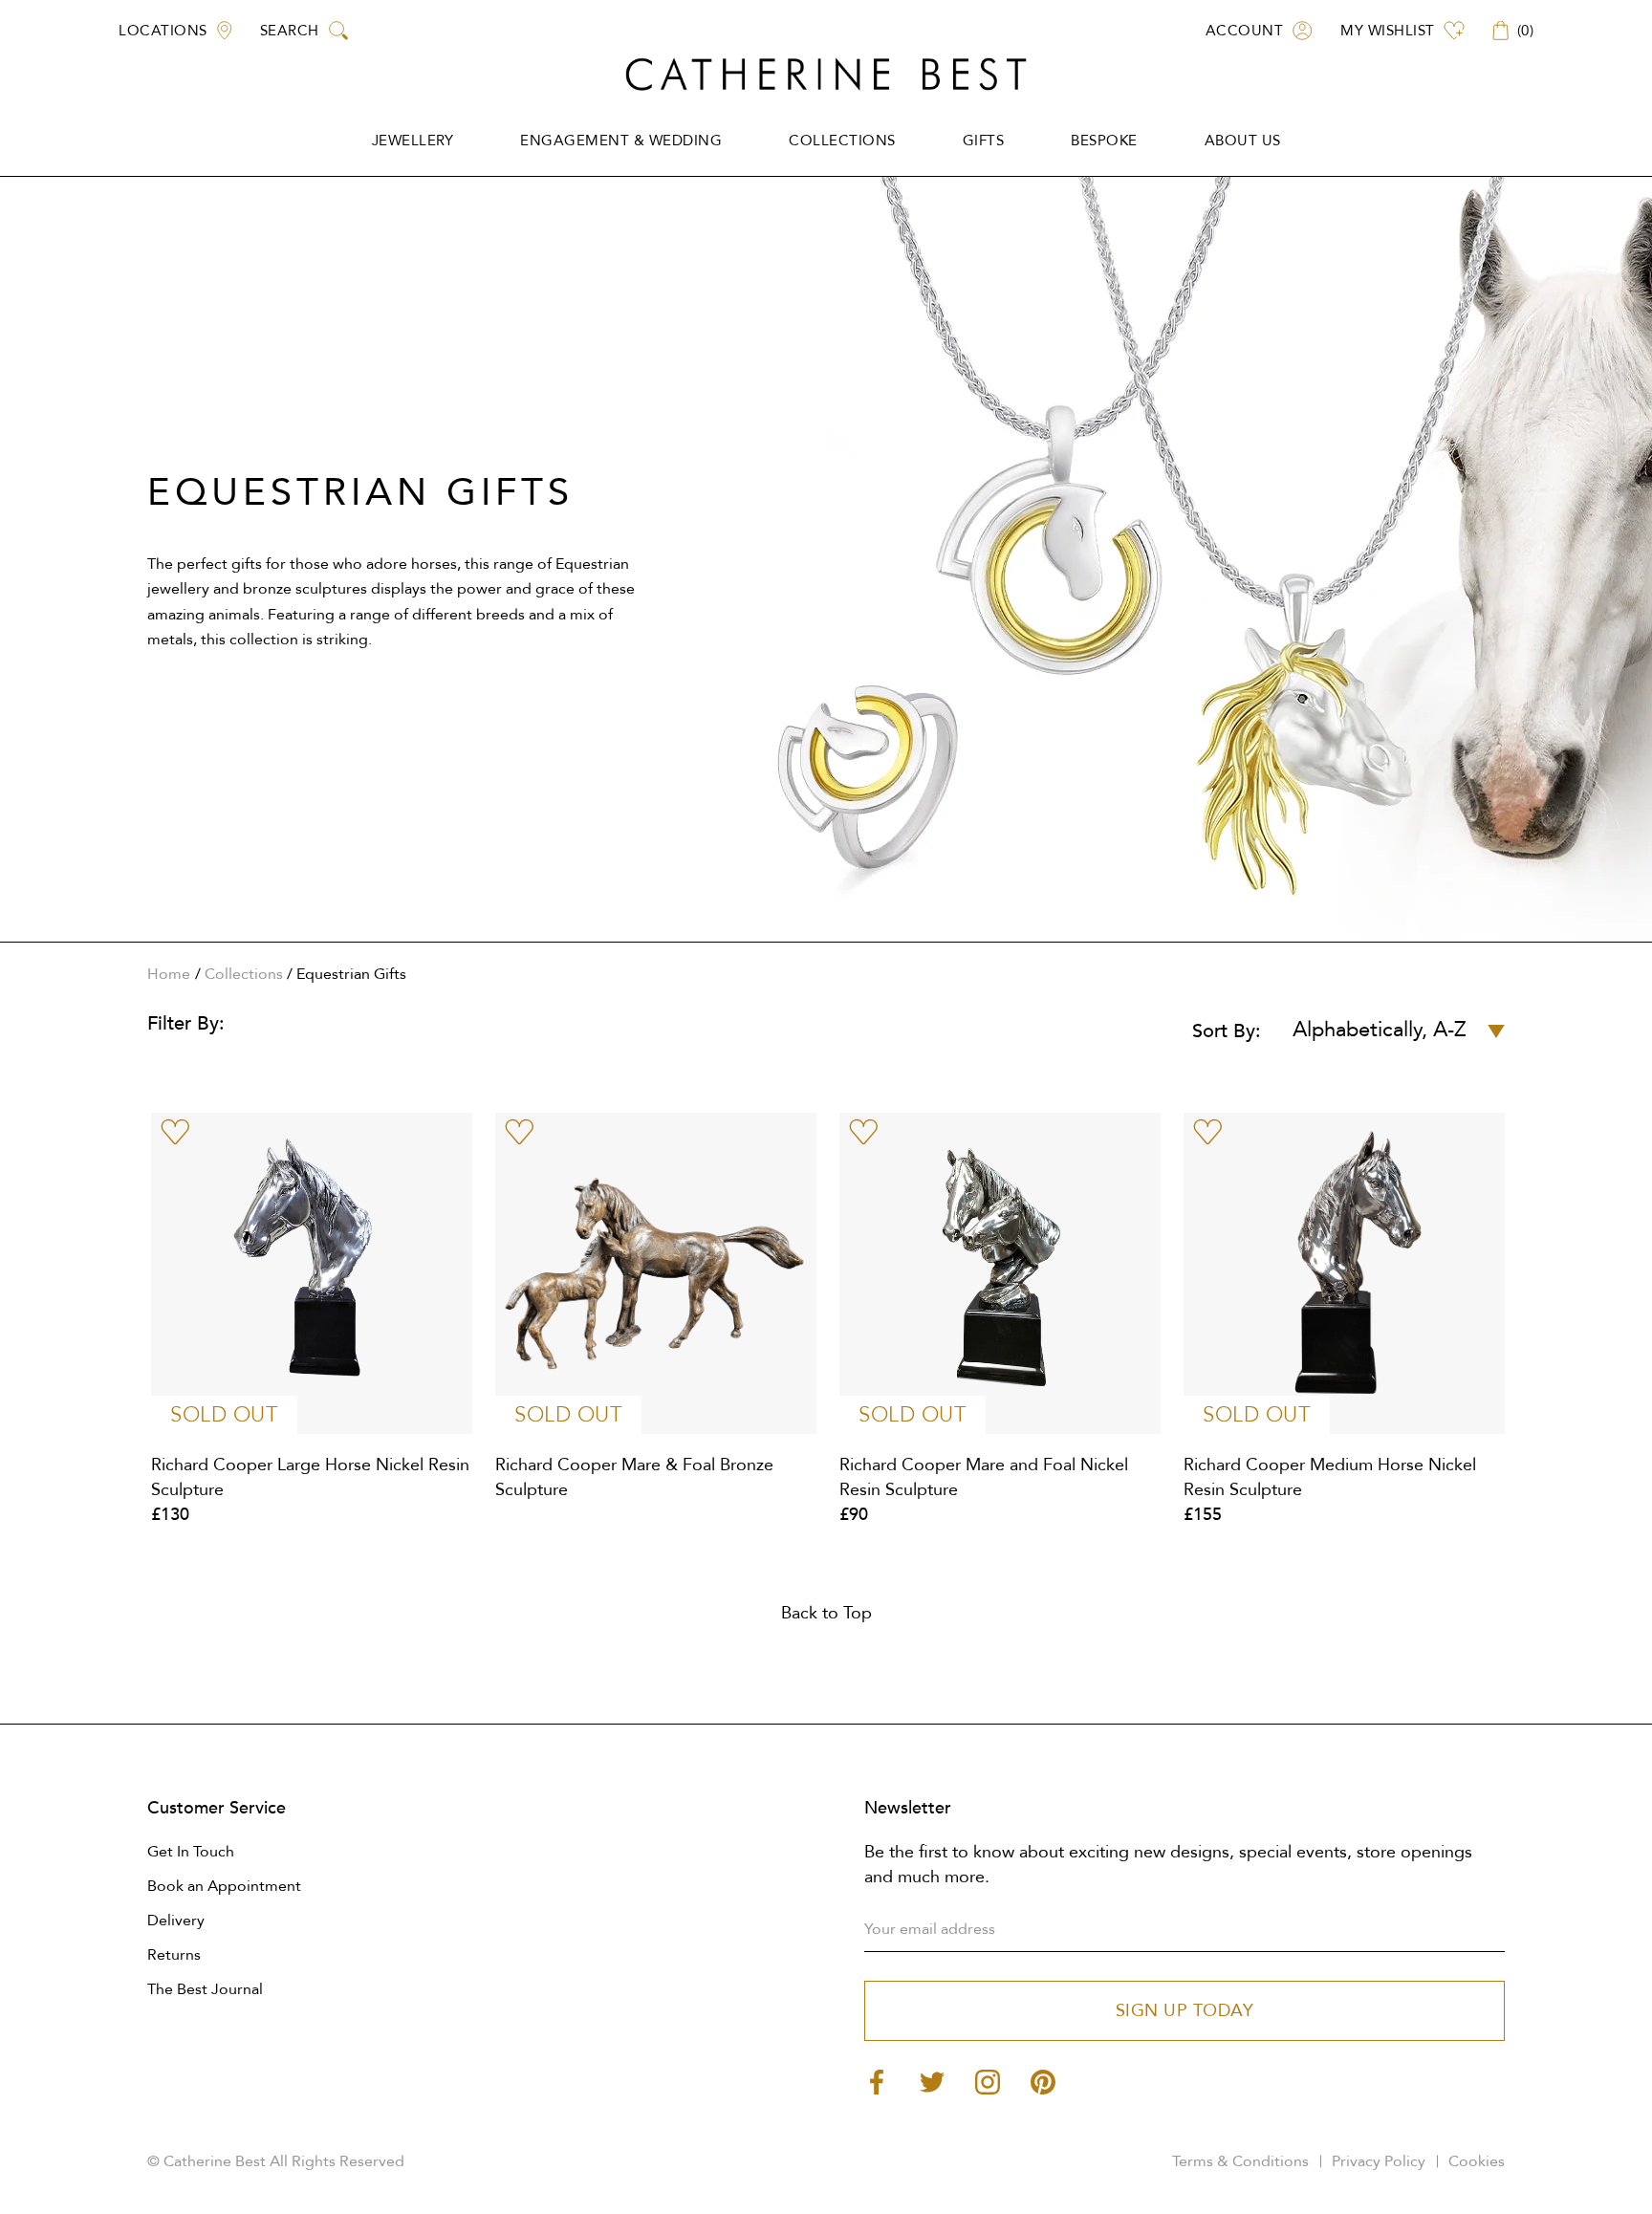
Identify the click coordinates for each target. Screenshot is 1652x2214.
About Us (1243, 141)
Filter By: (186, 1023)
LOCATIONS (163, 31)
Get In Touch (191, 1852)
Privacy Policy (1379, 2161)
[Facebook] (877, 2081)
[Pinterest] (1043, 2081)
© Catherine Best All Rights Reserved (276, 2161)
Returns (174, 1955)
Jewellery (413, 141)
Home (169, 974)
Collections (842, 141)
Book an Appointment (224, 1886)
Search (290, 31)
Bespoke (1104, 141)
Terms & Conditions (1240, 2161)
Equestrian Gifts (351, 974)
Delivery (176, 1921)
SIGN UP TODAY (1185, 2011)
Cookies (1477, 2161)
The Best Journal (205, 1989)
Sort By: (1227, 1031)
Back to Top (826, 1613)
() (1526, 31)
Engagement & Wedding (621, 141)
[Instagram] (988, 2081)
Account (1245, 31)
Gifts (984, 141)
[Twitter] (932, 2081)
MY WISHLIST (1388, 31)
